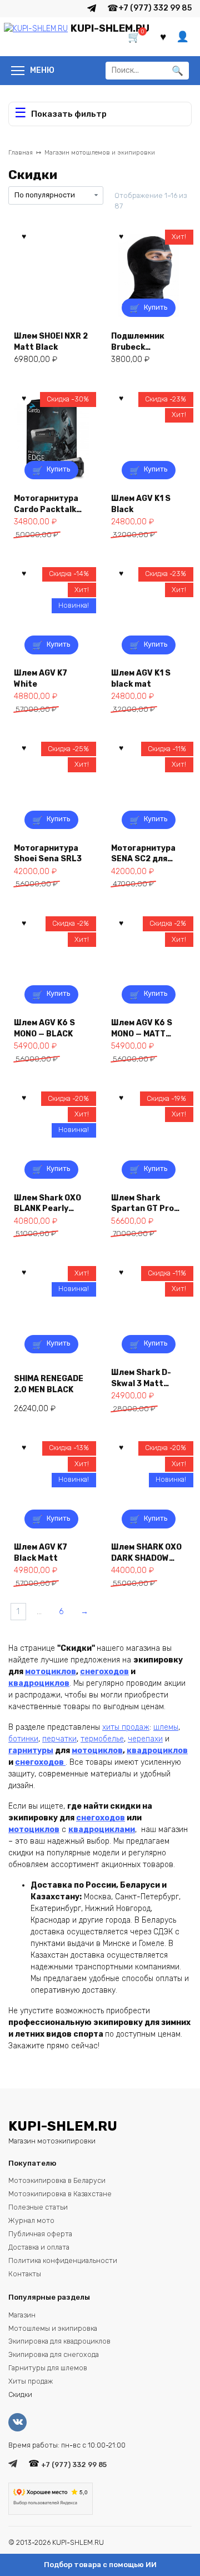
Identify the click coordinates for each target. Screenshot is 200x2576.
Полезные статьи (38, 2207)
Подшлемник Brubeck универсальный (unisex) (144, 341)
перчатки (59, 1739)
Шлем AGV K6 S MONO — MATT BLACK (142, 1028)
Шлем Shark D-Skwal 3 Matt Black (141, 1378)
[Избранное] (163, 37)
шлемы (166, 1727)
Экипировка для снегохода (54, 2354)
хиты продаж (126, 1727)
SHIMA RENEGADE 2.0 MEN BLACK (49, 1384)
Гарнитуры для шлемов (48, 2368)
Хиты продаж (31, 2381)
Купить (156, 307)
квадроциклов (39, 1683)
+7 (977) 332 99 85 (155, 8)
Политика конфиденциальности (63, 2260)
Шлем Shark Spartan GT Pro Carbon (142, 1203)
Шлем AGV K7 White (41, 678)
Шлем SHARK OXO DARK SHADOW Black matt (146, 1552)
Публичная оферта (40, 2234)
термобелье (102, 1739)
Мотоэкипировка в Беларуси (57, 2180)
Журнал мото (31, 2220)
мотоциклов (51, 1672)
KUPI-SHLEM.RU (110, 28)
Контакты (25, 2274)
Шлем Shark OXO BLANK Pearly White (47, 1203)
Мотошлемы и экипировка (53, 2328)
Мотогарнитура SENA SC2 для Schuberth (143, 853)
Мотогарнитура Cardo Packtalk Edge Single (46, 503)
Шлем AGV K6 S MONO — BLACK (44, 1028)
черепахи (145, 1739)
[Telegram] (92, 8)
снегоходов (104, 1672)
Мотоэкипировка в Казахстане (60, 2194)
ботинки (23, 1739)
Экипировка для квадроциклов (59, 2341)
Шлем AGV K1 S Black (141, 503)
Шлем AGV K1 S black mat (141, 678)
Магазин (22, 2315)
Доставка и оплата (39, 2247)
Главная (21, 153)
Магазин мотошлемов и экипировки (100, 153)
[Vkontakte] (20, 2422)
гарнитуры (31, 1751)
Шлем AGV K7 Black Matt (41, 1552)
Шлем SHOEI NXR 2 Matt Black (51, 341)
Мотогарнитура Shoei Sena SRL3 (48, 853)
